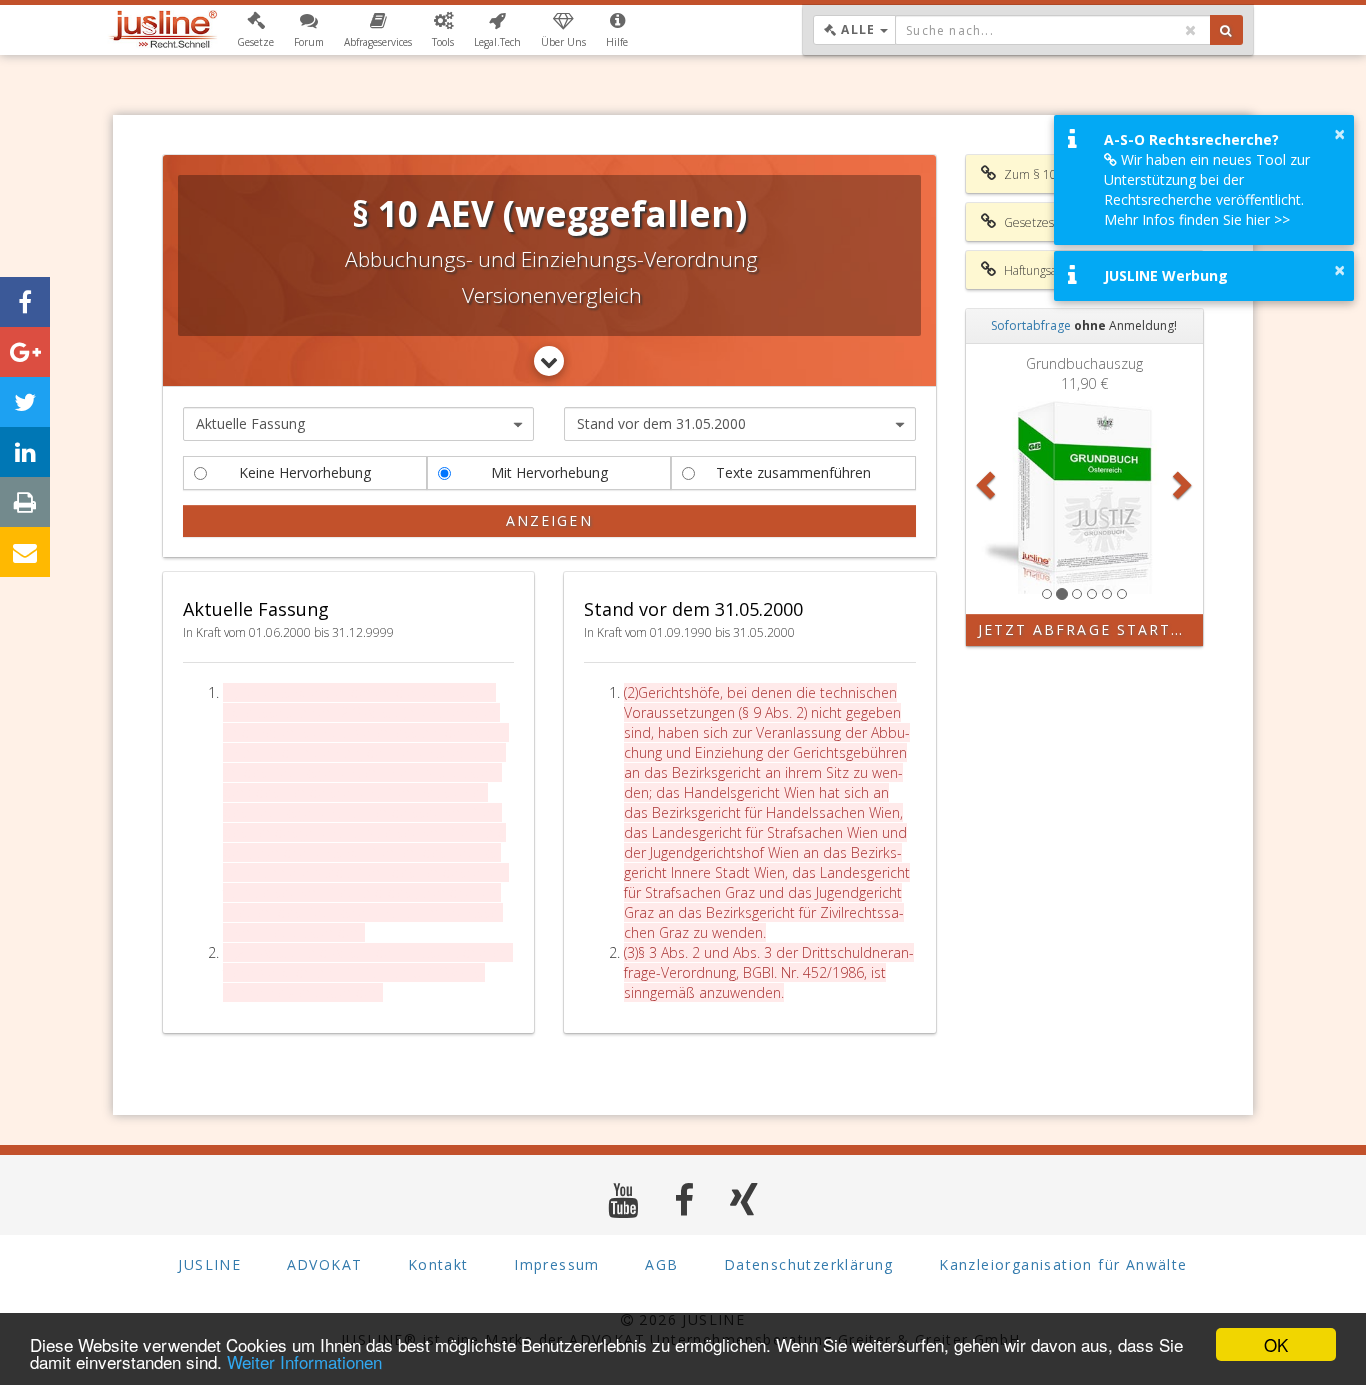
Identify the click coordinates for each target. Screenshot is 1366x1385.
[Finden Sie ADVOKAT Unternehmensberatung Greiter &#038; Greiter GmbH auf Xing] (744, 1199)
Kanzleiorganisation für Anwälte (1063, 1264)
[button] (255, 30)
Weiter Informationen (304, 1361)
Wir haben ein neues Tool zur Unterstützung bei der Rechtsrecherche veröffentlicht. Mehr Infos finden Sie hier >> (1207, 189)
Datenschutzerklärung (809, 1264)
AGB (661, 1264)
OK (1276, 1344)
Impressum (557, 1264)
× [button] (1339, 134)
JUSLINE (209, 1264)
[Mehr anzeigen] (549, 361)
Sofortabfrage (1031, 325)
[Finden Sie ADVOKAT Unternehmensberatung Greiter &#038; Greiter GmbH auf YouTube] (623, 1199)
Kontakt (438, 1264)
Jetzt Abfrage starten (1086, 629)
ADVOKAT (325, 1264)
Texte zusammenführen (793, 472)
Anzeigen (549, 520)
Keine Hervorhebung (305, 472)
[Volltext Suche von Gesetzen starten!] (1226, 30)
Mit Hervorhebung (549, 472)
